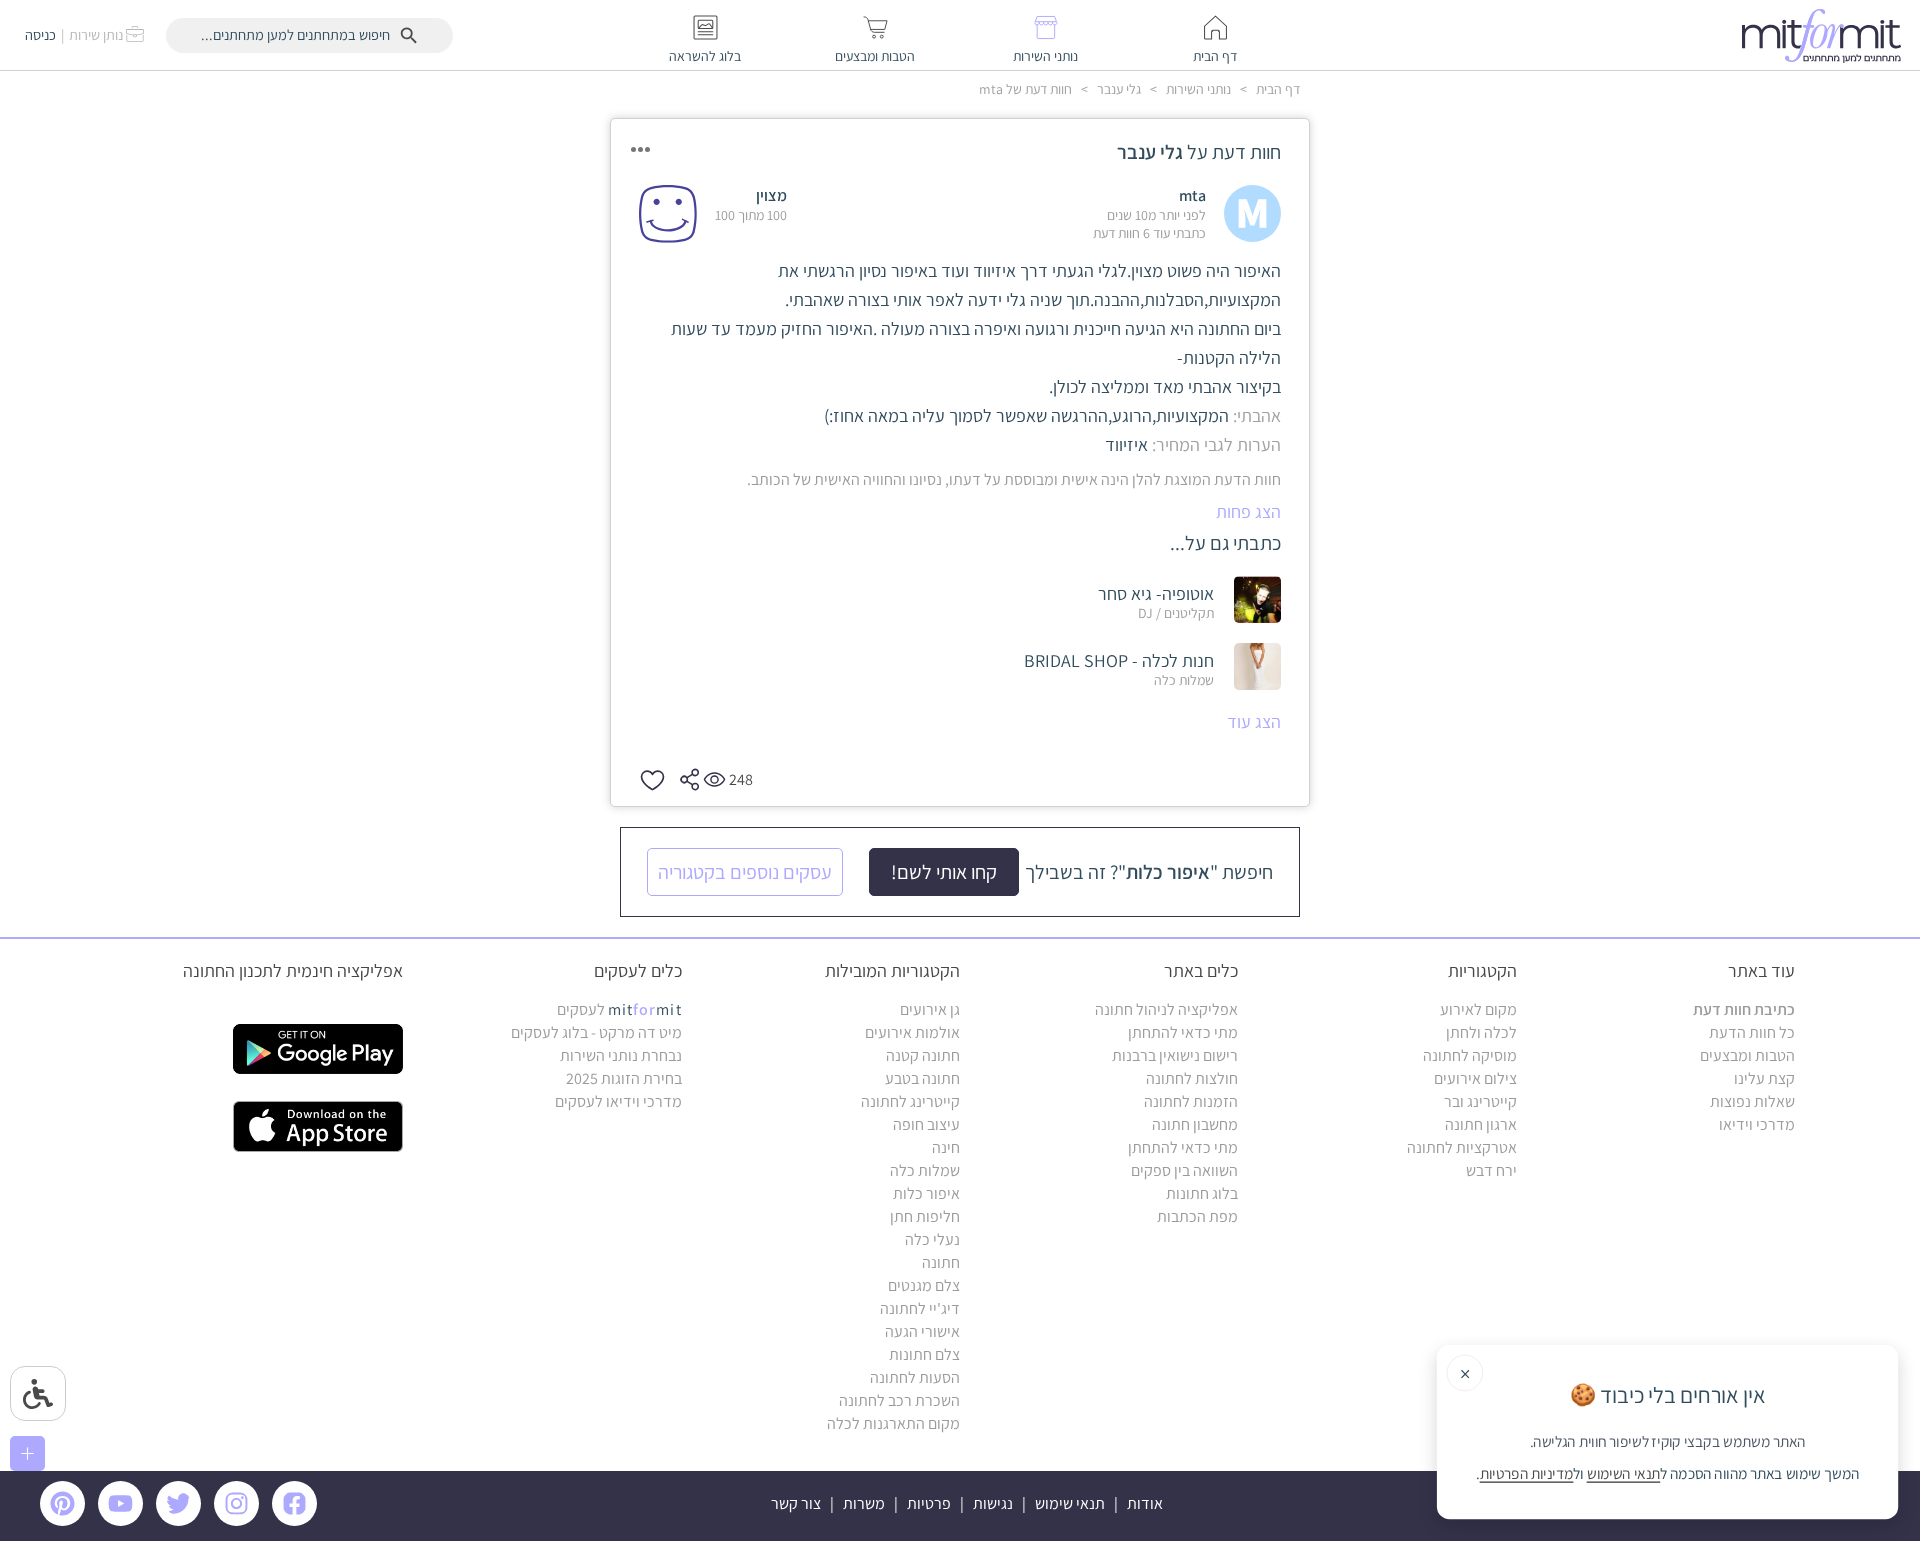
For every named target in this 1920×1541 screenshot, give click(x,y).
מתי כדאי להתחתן (1183, 1032)
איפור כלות (926, 1193)
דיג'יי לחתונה (920, 1308)
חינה (946, 1147)
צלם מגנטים (924, 1285)
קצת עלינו (1764, 1078)
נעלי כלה (932, 1239)
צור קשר (796, 1503)
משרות (864, 1503)
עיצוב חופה (926, 1124)
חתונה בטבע (922, 1078)
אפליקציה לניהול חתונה (1166, 1009)
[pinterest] (67, 1520)
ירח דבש (1491, 1170)
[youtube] (124, 1520)
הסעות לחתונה (915, 1377)
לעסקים (619, 1009)
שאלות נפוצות (1752, 1101)
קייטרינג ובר (1480, 1101)
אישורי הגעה (922, 1331)
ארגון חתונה (1481, 1124)
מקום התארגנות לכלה (893, 1423)
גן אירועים (930, 1009)
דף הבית (1276, 89)
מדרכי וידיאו (1757, 1124)
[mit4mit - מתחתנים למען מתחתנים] (1827, 35)
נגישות (993, 1503)
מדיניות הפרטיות (1527, 1474)
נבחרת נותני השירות (621, 1055)
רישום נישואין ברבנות (1175, 1055)
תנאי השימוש (1623, 1474)
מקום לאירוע (1478, 1009)
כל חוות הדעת (1752, 1032)
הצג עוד (1254, 721)
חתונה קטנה (923, 1055)
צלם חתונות (924, 1354)
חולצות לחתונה (1192, 1078)
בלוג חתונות (1202, 1193)
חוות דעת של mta (1025, 89)
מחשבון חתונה (1195, 1124)
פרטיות (929, 1503)
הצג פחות (1248, 511)
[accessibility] (38, 1393)
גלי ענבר (1117, 89)
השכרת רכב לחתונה (899, 1400)
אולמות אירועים (912, 1032)
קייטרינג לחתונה (910, 1101)
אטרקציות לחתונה (1462, 1147)
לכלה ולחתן (1481, 1032)
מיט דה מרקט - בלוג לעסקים (596, 1032)
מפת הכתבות (1197, 1216)
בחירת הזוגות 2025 (624, 1078)
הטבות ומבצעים (1747, 1055)
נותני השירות (1197, 89)
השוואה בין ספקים (1184, 1170)
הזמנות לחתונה (1191, 1101)
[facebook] (298, 1520)
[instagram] (240, 1520)
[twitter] (182, 1520)
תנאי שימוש (1070, 1503)
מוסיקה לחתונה (1470, 1055)
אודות (1145, 1503)
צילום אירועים (1475, 1078)
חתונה (941, 1262)
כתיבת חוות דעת (1744, 1009)
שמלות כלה (925, 1170)
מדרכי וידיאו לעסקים (618, 1101)
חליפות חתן (925, 1216)
